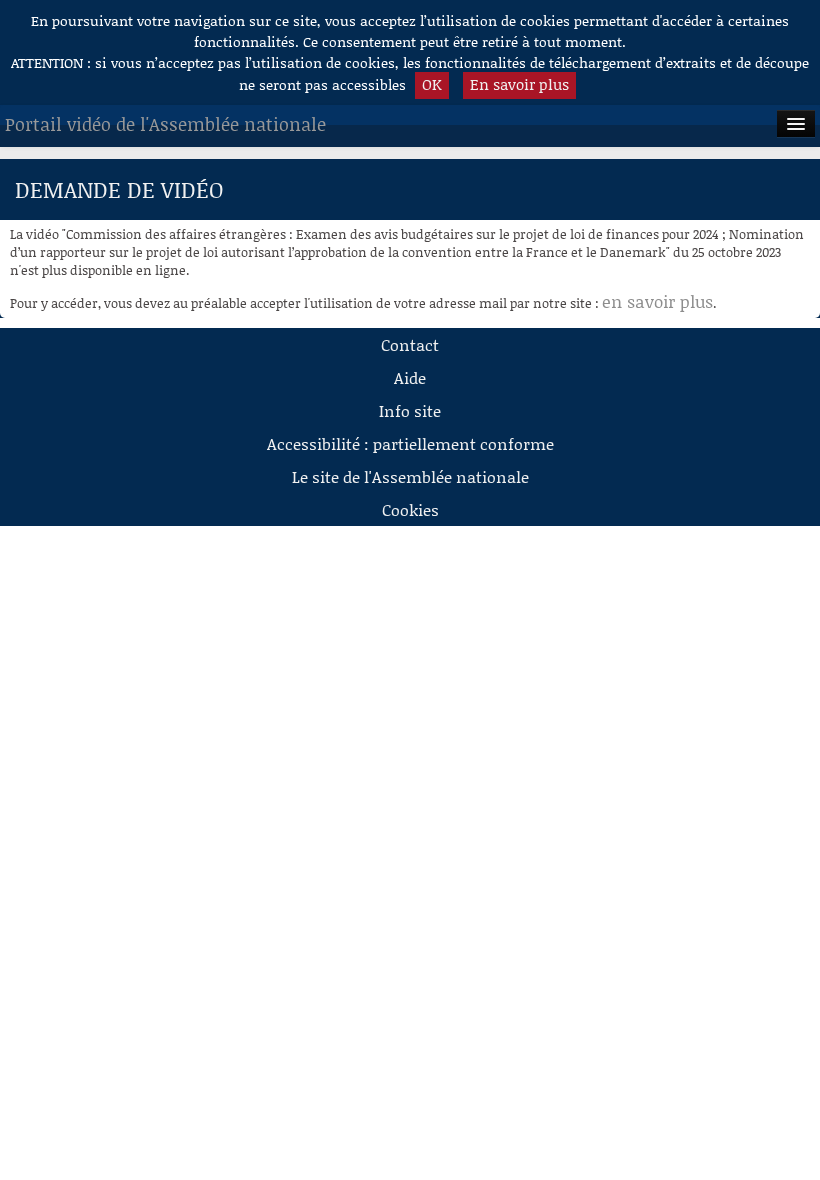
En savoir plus (519, 84)
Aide (410, 377)
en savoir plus (657, 301)
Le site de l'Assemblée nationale (410, 476)
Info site (410, 410)
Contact (410, 344)
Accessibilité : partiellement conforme (410, 443)
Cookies (410, 509)
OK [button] (432, 84)
